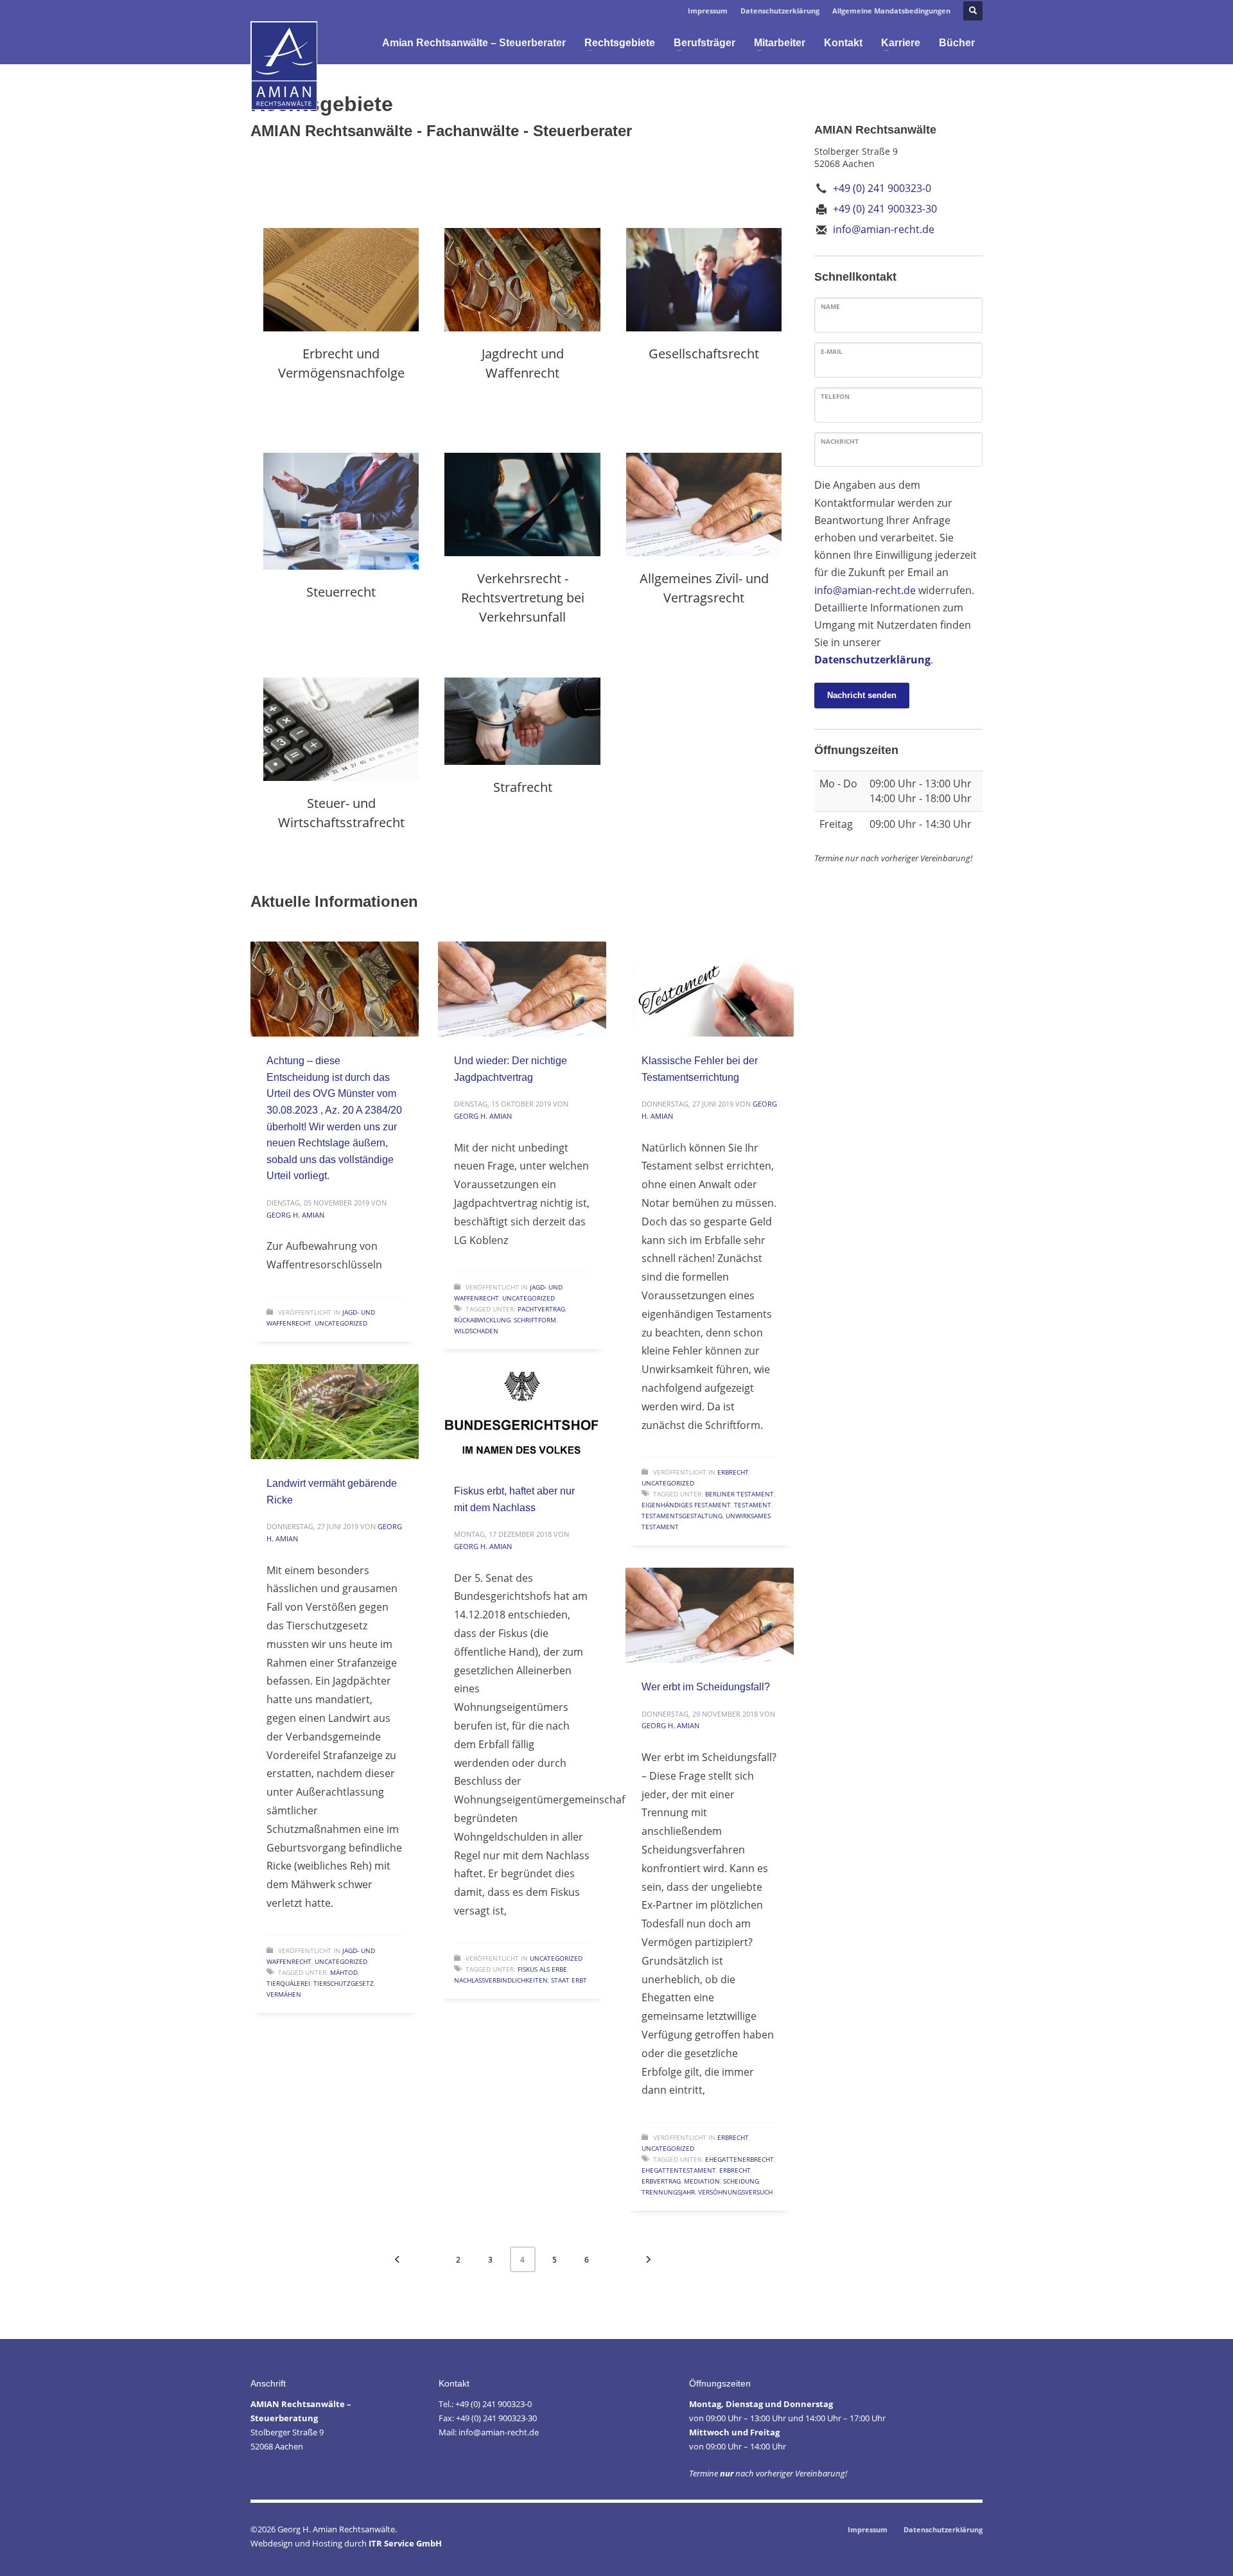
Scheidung (741, 2181)
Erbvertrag (661, 2181)
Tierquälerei (288, 1983)
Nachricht (840, 441)
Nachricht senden (862, 695)
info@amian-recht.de (865, 590)
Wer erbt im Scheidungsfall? (706, 1687)
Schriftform (535, 1320)
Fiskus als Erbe (542, 1969)
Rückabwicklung (482, 1320)
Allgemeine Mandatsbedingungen (891, 11)
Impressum (708, 11)
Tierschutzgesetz (344, 1983)
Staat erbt (569, 1980)
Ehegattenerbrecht (739, 2159)
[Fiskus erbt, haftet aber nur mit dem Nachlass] (522, 1419)
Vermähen (284, 1994)
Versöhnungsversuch (735, 2192)
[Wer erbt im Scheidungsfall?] (710, 1615)
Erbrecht (733, 1472)
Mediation (702, 2181)
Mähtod (344, 1972)
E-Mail (832, 351)
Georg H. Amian (295, 1215)
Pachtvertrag (541, 1309)
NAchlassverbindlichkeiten (501, 1980)
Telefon (835, 396)
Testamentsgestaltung (682, 1516)
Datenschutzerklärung (780, 11)
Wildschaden (476, 1331)
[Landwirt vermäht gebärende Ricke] (335, 1412)
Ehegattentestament (679, 2170)
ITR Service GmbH (405, 2543)
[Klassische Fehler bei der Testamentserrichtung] (710, 989)
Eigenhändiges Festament (686, 1505)
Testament (753, 1505)
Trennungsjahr (668, 2192)
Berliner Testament (739, 1494)
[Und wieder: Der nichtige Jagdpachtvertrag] (522, 989)
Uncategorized (341, 1323)
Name (830, 306)
